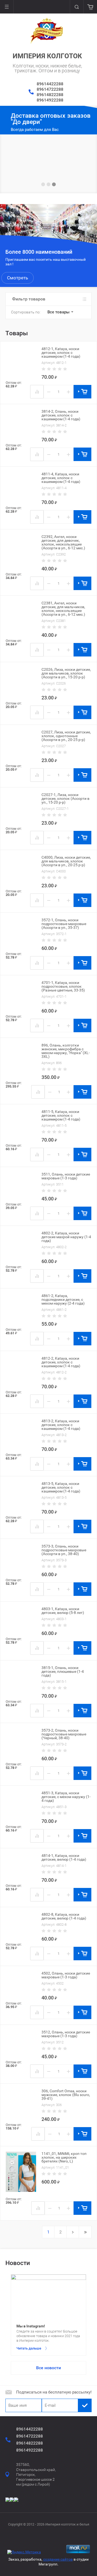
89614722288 (50, 89)
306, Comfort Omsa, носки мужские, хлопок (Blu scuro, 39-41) (66, 2095)
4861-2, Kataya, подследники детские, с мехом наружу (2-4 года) (63, 1299)
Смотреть (18, 278)
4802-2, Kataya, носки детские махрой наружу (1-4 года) (66, 1237)
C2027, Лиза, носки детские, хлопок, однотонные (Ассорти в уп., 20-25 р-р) (66, 736)
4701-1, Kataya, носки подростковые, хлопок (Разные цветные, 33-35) (63, 986)
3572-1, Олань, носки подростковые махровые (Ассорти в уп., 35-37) (64, 924)
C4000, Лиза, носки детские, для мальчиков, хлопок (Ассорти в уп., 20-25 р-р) (66, 861)
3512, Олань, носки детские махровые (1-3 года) (66, 2034)
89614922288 (50, 100)
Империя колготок (47, 56)
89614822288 (50, 95)
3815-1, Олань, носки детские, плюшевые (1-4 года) (63, 1671)
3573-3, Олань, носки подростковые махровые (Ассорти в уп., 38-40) (64, 1550)
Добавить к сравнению (37, 392)
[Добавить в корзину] (82, 392)
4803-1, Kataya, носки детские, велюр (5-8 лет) (63, 1611)
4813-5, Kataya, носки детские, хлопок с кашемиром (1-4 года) (61, 1487)
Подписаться (85, 2405)
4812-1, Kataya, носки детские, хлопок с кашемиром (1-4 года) (61, 353)
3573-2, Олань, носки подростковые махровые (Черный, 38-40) (64, 1734)
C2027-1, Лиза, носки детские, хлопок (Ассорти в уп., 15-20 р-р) (65, 798)
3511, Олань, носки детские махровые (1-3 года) (66, 1176)
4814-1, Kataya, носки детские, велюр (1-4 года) (64, 1857)
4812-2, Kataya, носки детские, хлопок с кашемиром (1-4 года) (61, 1362)
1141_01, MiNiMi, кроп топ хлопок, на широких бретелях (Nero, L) (64, 2157)
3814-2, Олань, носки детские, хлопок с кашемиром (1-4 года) (61, 415)
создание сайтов (58, 2559)
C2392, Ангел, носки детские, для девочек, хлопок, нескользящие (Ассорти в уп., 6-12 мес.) (63, 542)
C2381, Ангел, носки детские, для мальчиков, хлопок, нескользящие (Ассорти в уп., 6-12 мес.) (63, 609)
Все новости (48, 2368)
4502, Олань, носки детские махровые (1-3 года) (66, 1975)
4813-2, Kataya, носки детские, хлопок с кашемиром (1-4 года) (61, 1425)
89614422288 (50, 84)
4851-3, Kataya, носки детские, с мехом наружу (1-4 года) (66, 1797)
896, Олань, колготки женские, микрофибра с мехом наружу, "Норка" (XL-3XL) (66, 1051)
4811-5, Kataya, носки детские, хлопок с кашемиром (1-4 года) (61, 1115)
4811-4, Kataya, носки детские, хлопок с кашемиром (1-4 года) (61, 478)
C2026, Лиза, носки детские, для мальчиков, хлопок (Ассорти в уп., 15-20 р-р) (66, 673)
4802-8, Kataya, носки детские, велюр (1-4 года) (64, 1916)
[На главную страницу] (47, 31)
